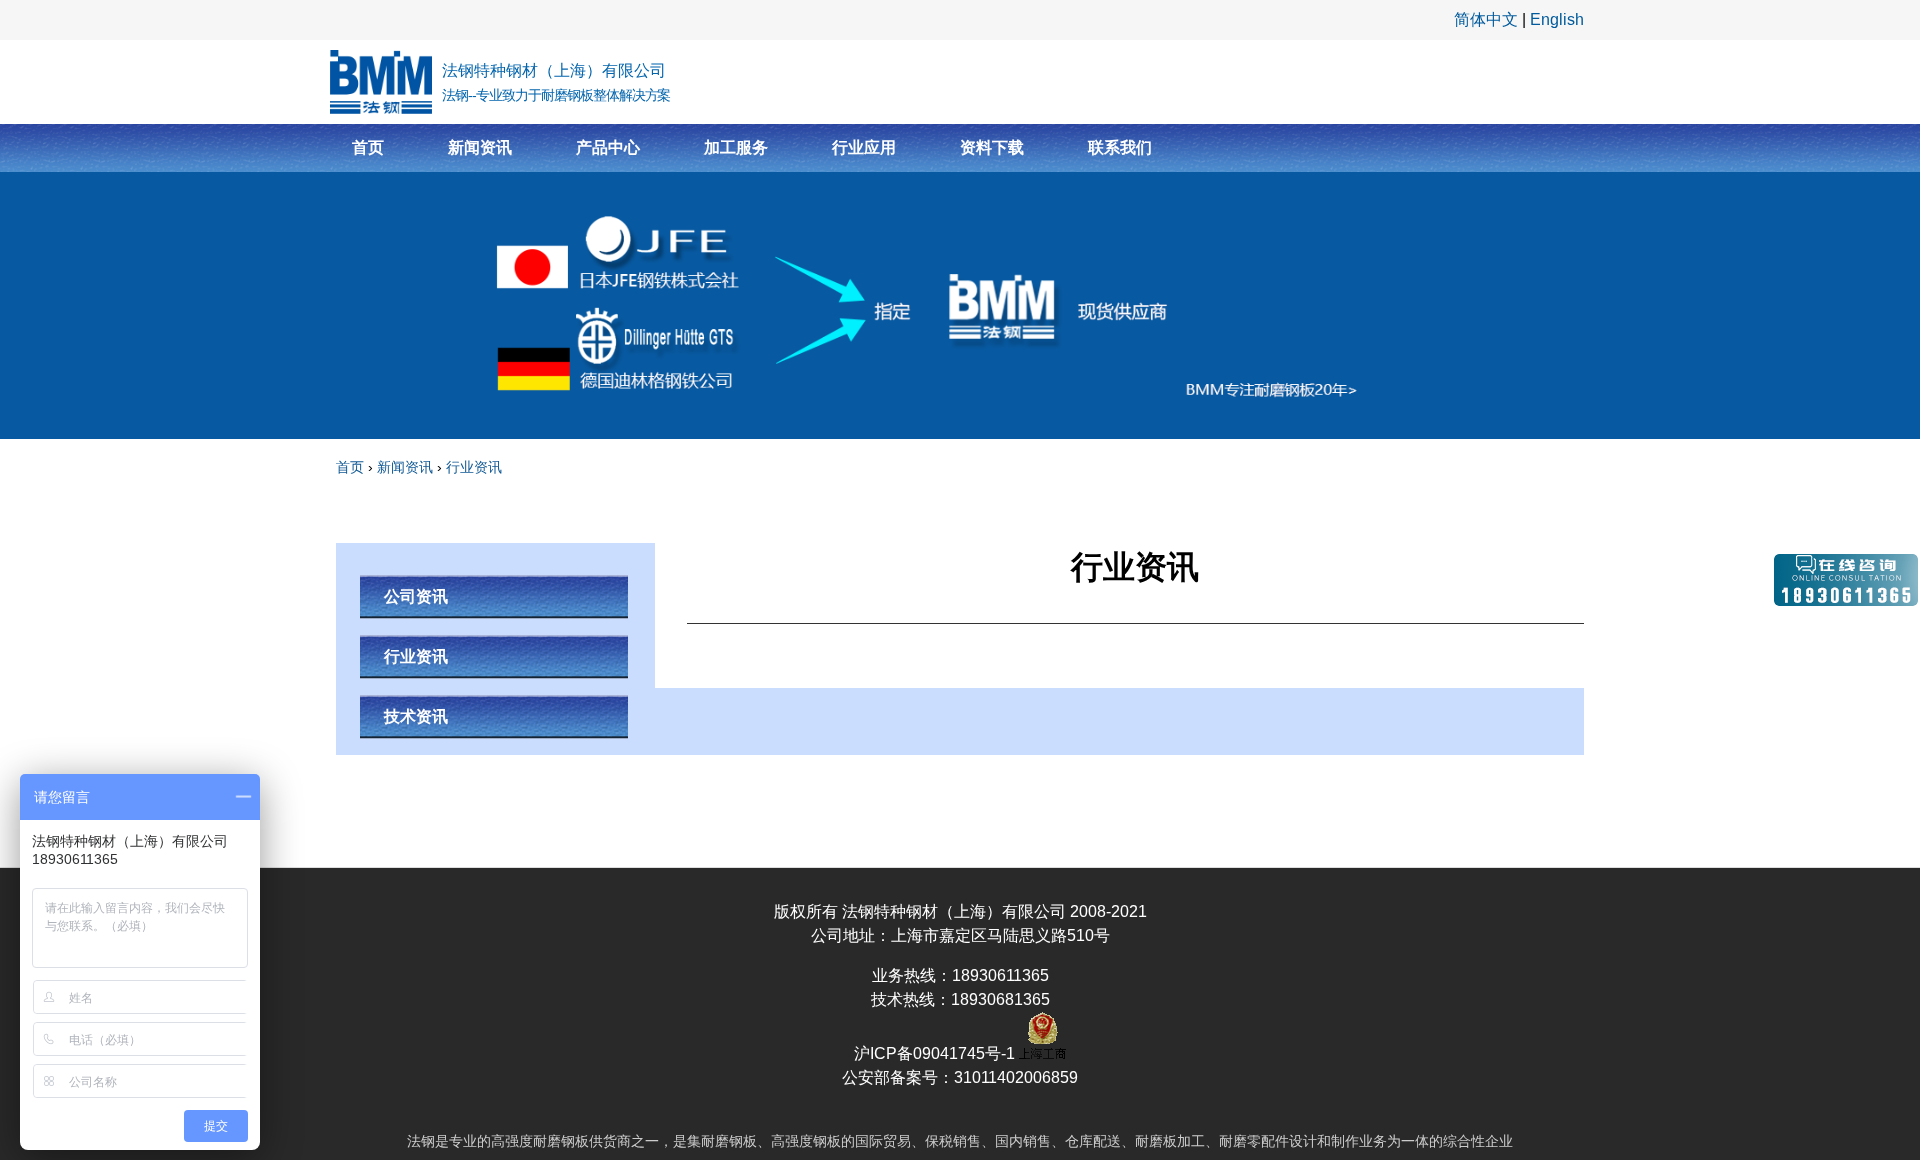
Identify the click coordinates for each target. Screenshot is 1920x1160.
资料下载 (992, 147)
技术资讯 (416, 716)
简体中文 (1486, 19)
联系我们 (1120, 147)
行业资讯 (474, 467)
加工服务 (736, 147)
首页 (368, 147)
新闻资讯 (480, 147)
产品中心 (608, 147)
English (1557, 19)
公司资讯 (416, 596)
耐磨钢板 (561, 1141)
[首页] (381, 82)
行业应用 (864, 147)
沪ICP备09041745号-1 (936, 1053)
